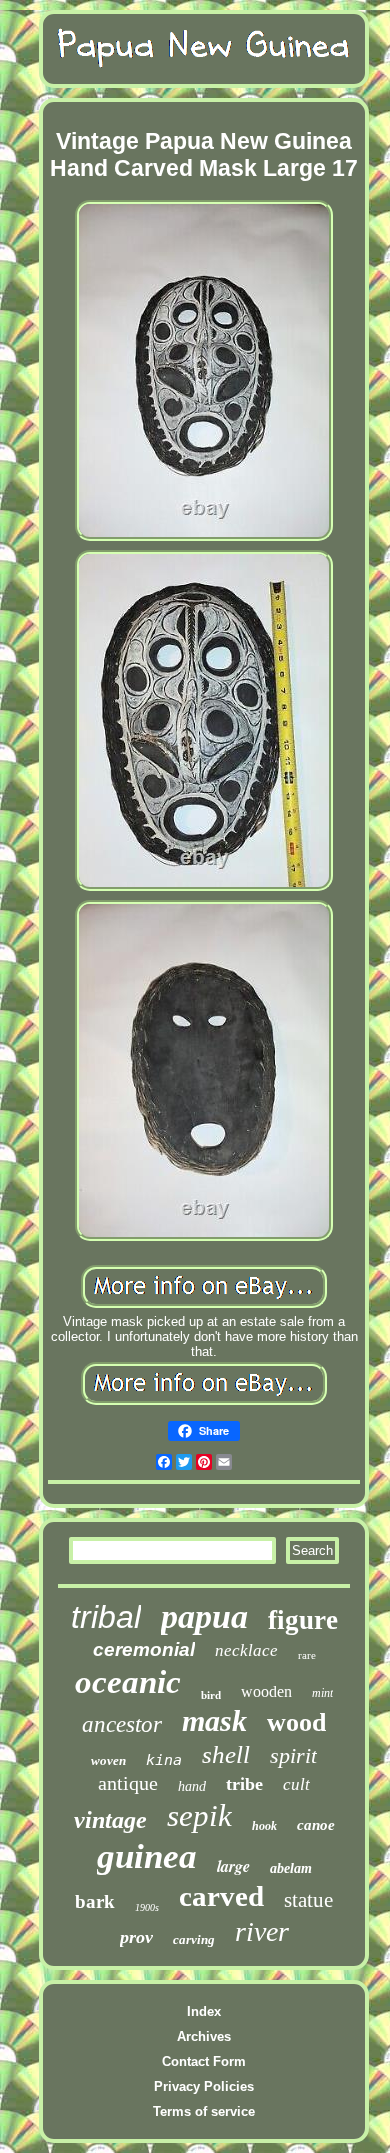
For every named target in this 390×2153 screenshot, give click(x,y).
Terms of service (204, 2111)
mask (214, 1720)
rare (307, 1655)
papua (204, 1616)
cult (296, 1784)
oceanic (128, 1682)
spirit (293, 1755)
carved (221, 1896)
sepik (199, 1815)
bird (211, 1695)
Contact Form (204, 2061)
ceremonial (144, 1649)
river (262, 1931)
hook (264, 1826)
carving (194, 1939)
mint (322, 1693)
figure (303, 1620)
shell (226, 1754)
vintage (110, 1820)
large (233, 1866)
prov (136, 1937)
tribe (244, 1784)
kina (164, 1760)
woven (108, 1760)
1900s (147, 1907)
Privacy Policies (204, 2086)
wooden (266, 1691)
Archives (204, 2036)
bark (95, 1901)
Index (204, 2011)
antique (128, 1783)
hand (192, 1786)
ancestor (122, 1724)
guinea (147, 1856)
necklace (246, 1650)
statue (308, 1900)
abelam (291, 1868)
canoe (316, 1825)
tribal (106, 1617)
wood (296, 1722)
